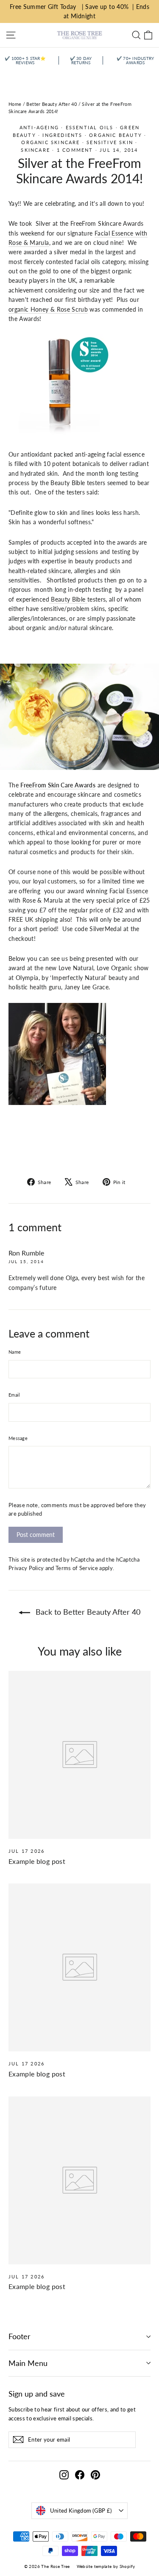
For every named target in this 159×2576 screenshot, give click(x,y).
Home (15, 104)
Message (18, 1438)
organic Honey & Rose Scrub (48, 309)
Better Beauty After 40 (52, 104)
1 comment (76, 150)
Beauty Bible (68, 599)
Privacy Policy (26, 1568)
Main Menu (28, 2363)
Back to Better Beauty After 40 (87, 1612)
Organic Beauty (116, 135)
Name (15, 1352)
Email (14, 1395)
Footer (20, 2336)
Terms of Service (77, 1568)
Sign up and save (37, 2394)
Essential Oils (90, 127)
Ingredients (62, 135)
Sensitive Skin (110, 142)
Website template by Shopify (106, 2566)
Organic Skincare (50, 142)
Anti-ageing (39, 127)
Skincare (35, 150)
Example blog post (37, 1861)
